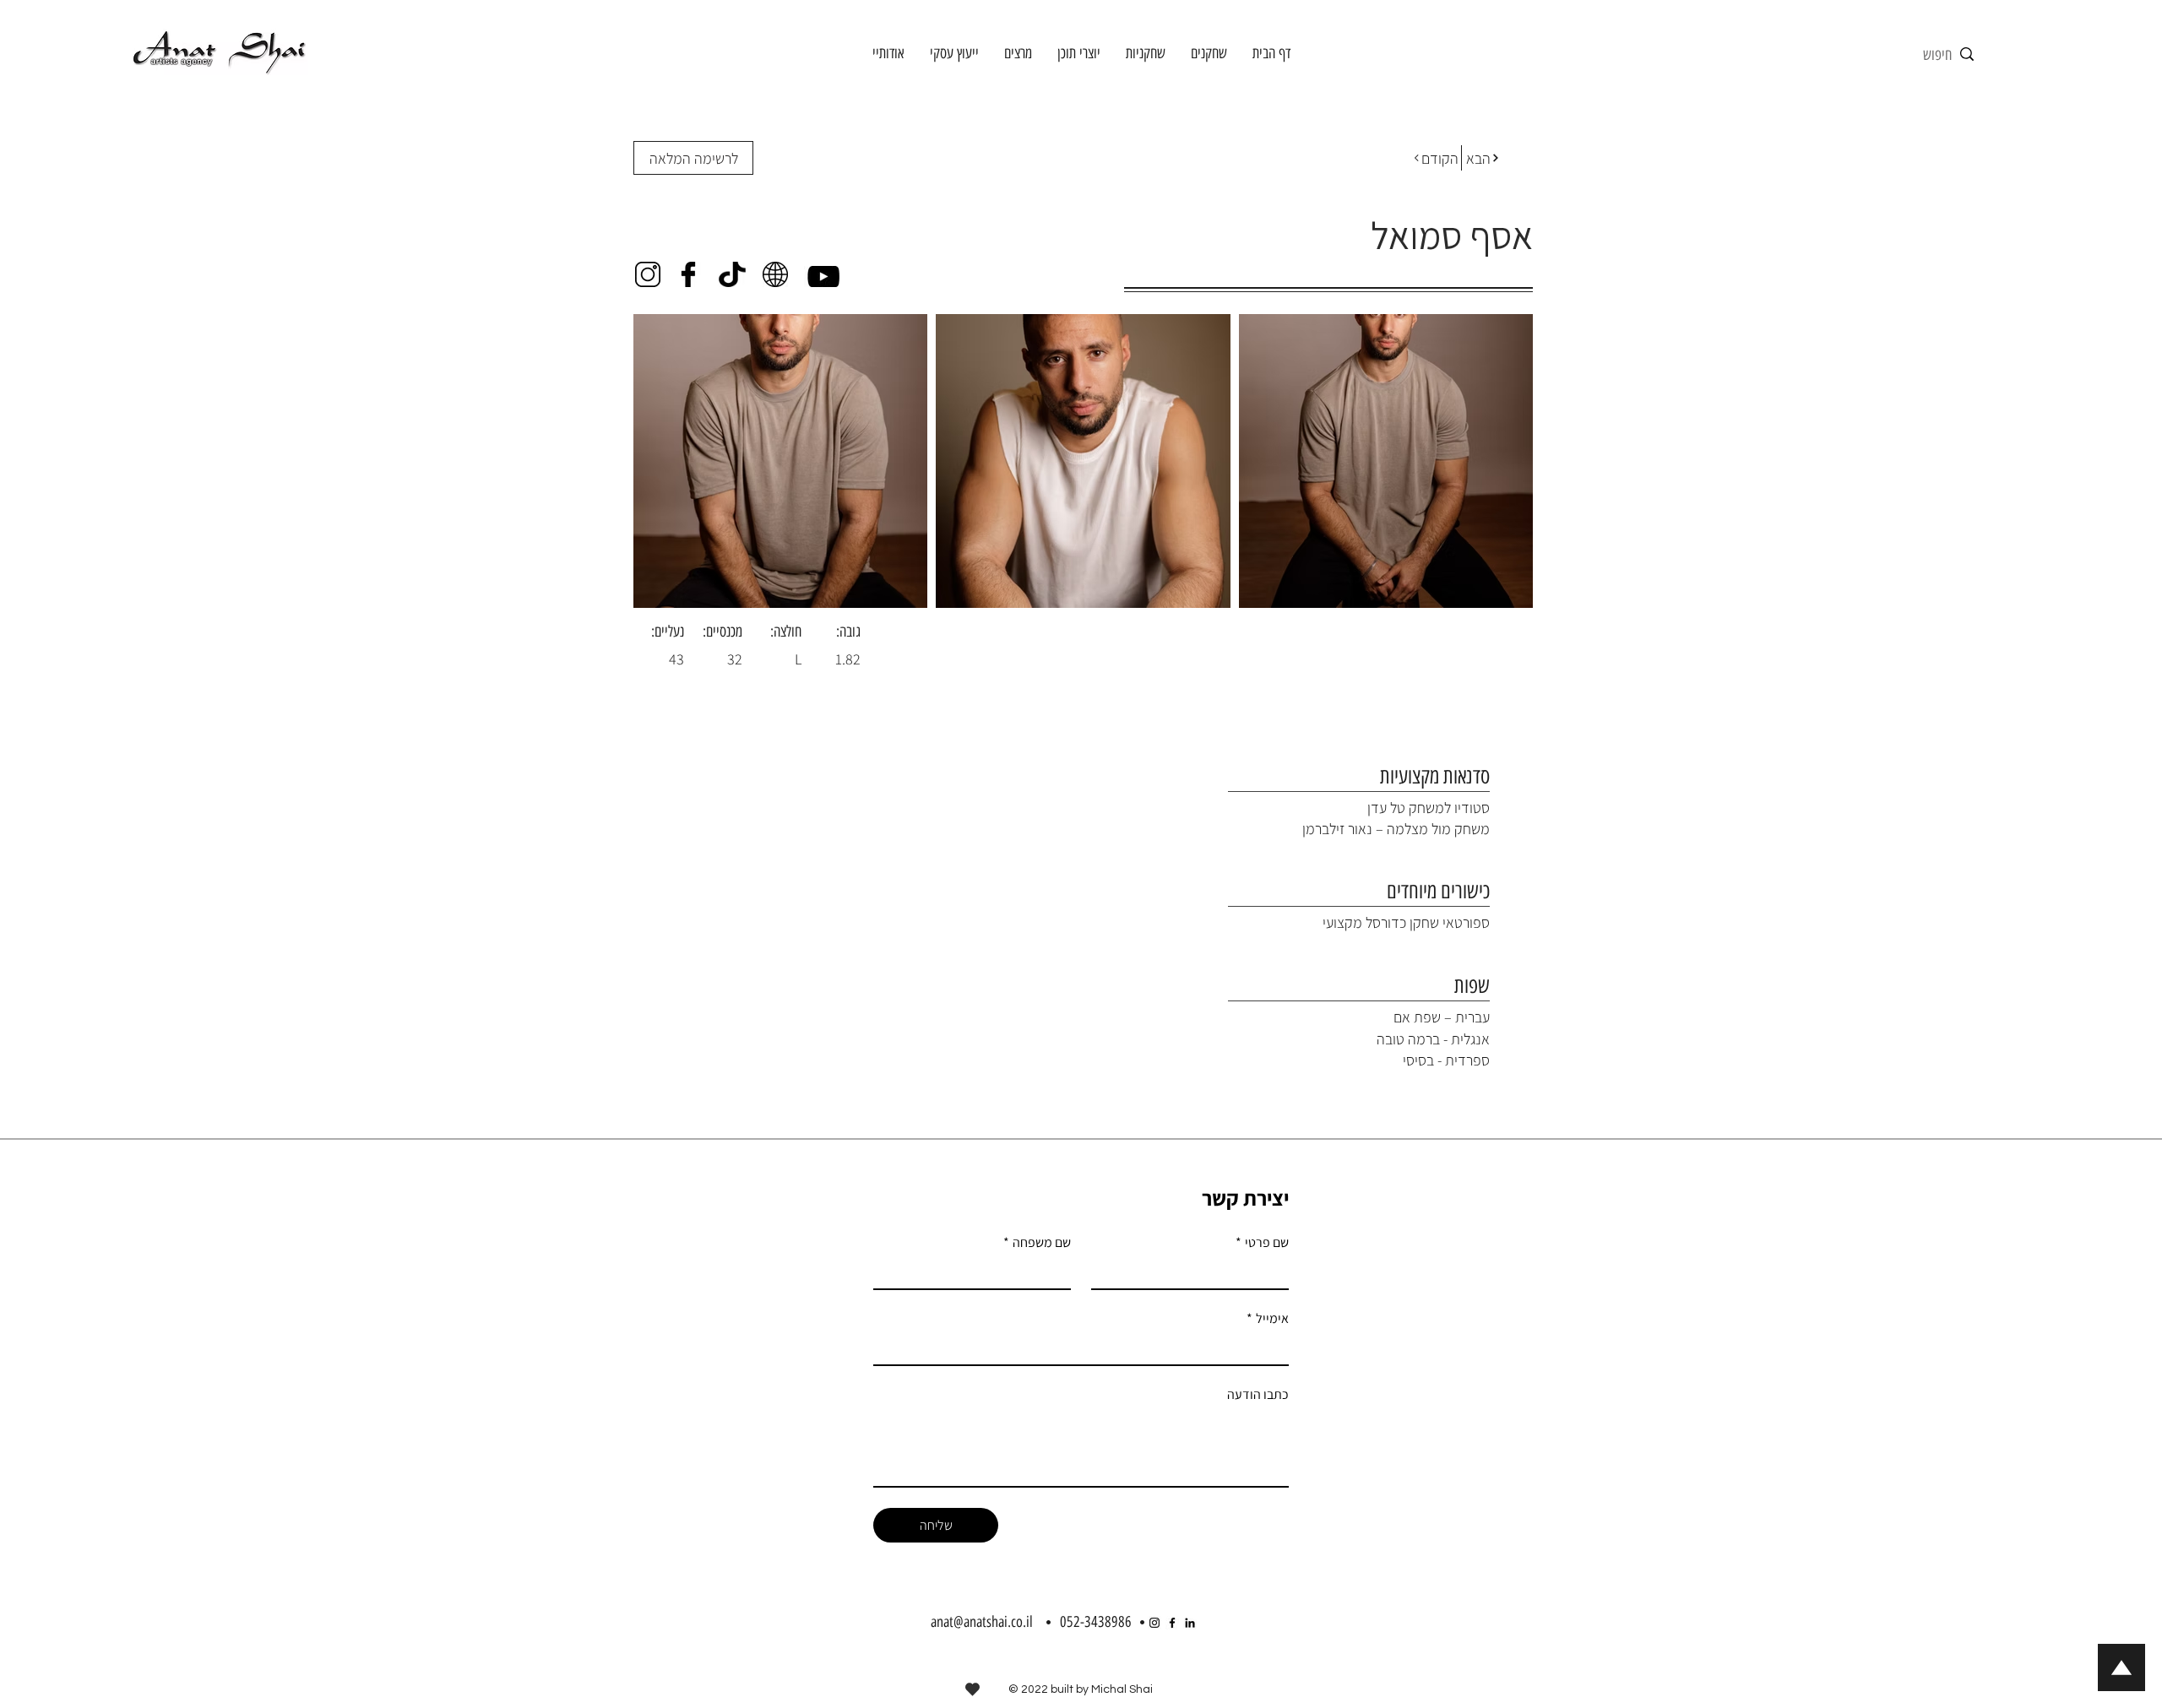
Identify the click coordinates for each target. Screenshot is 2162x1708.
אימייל (1268, 1319)
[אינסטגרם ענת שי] (1154, 1623)
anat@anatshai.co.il (982, 1622)
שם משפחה (1037, 1243)
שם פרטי (1262, 1243)
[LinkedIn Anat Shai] (1190, 1623)
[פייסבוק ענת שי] (1172, 1623)
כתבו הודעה (1258, 1395)
